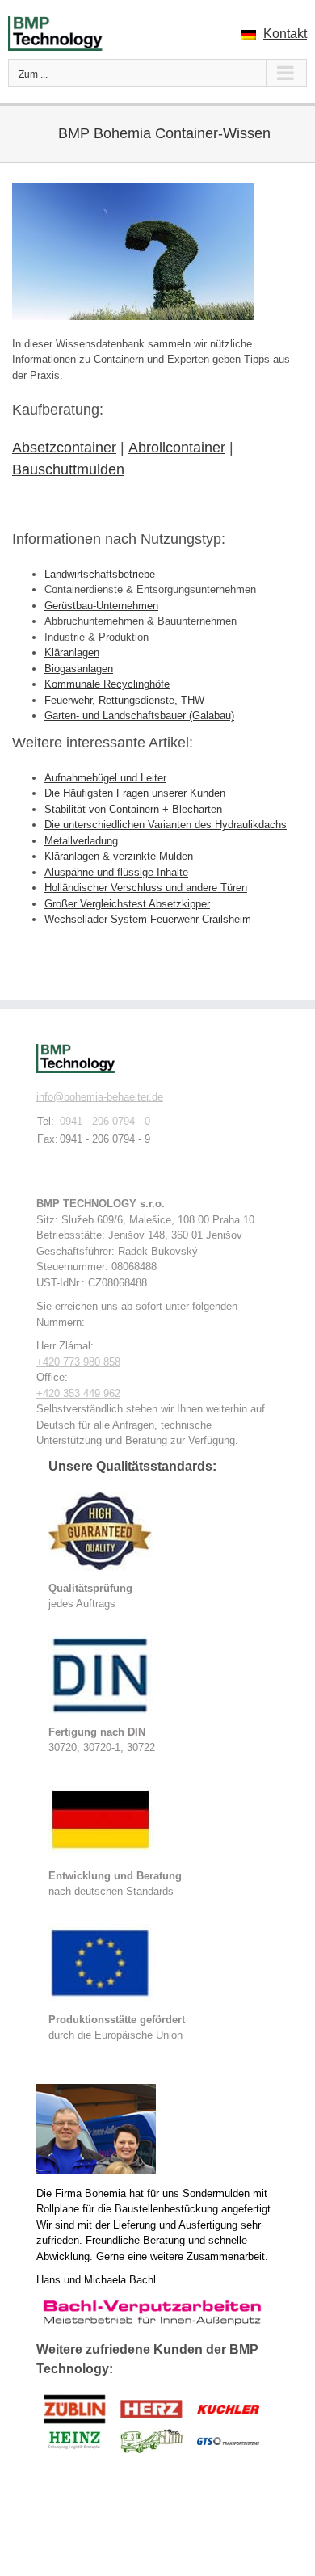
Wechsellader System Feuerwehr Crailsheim (148, 919)
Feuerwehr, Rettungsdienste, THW (124, 700)
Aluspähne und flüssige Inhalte (116, 872)
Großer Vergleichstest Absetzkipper (127, 904)
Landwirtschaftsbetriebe (100, 574)
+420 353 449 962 (78, 1393)
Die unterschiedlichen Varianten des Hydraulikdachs (166, 825)
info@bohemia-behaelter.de (100, 1097)
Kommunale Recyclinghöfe (107, 684)
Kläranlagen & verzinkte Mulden (119, 856)
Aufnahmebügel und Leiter (105, 778)
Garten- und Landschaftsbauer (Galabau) (139, 716)
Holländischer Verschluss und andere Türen (146, 888)
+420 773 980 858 (78, 1362)
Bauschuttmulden (68, 469)
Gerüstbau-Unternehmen (101, 606)
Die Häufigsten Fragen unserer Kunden (135, 793)
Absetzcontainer (64, 448)
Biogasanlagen (79, 669)
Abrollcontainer (177, 448)
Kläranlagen (72, 652)
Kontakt (285, 34)
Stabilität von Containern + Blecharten (133, 809)
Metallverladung (81, 841)
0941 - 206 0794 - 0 (105, 1121)
